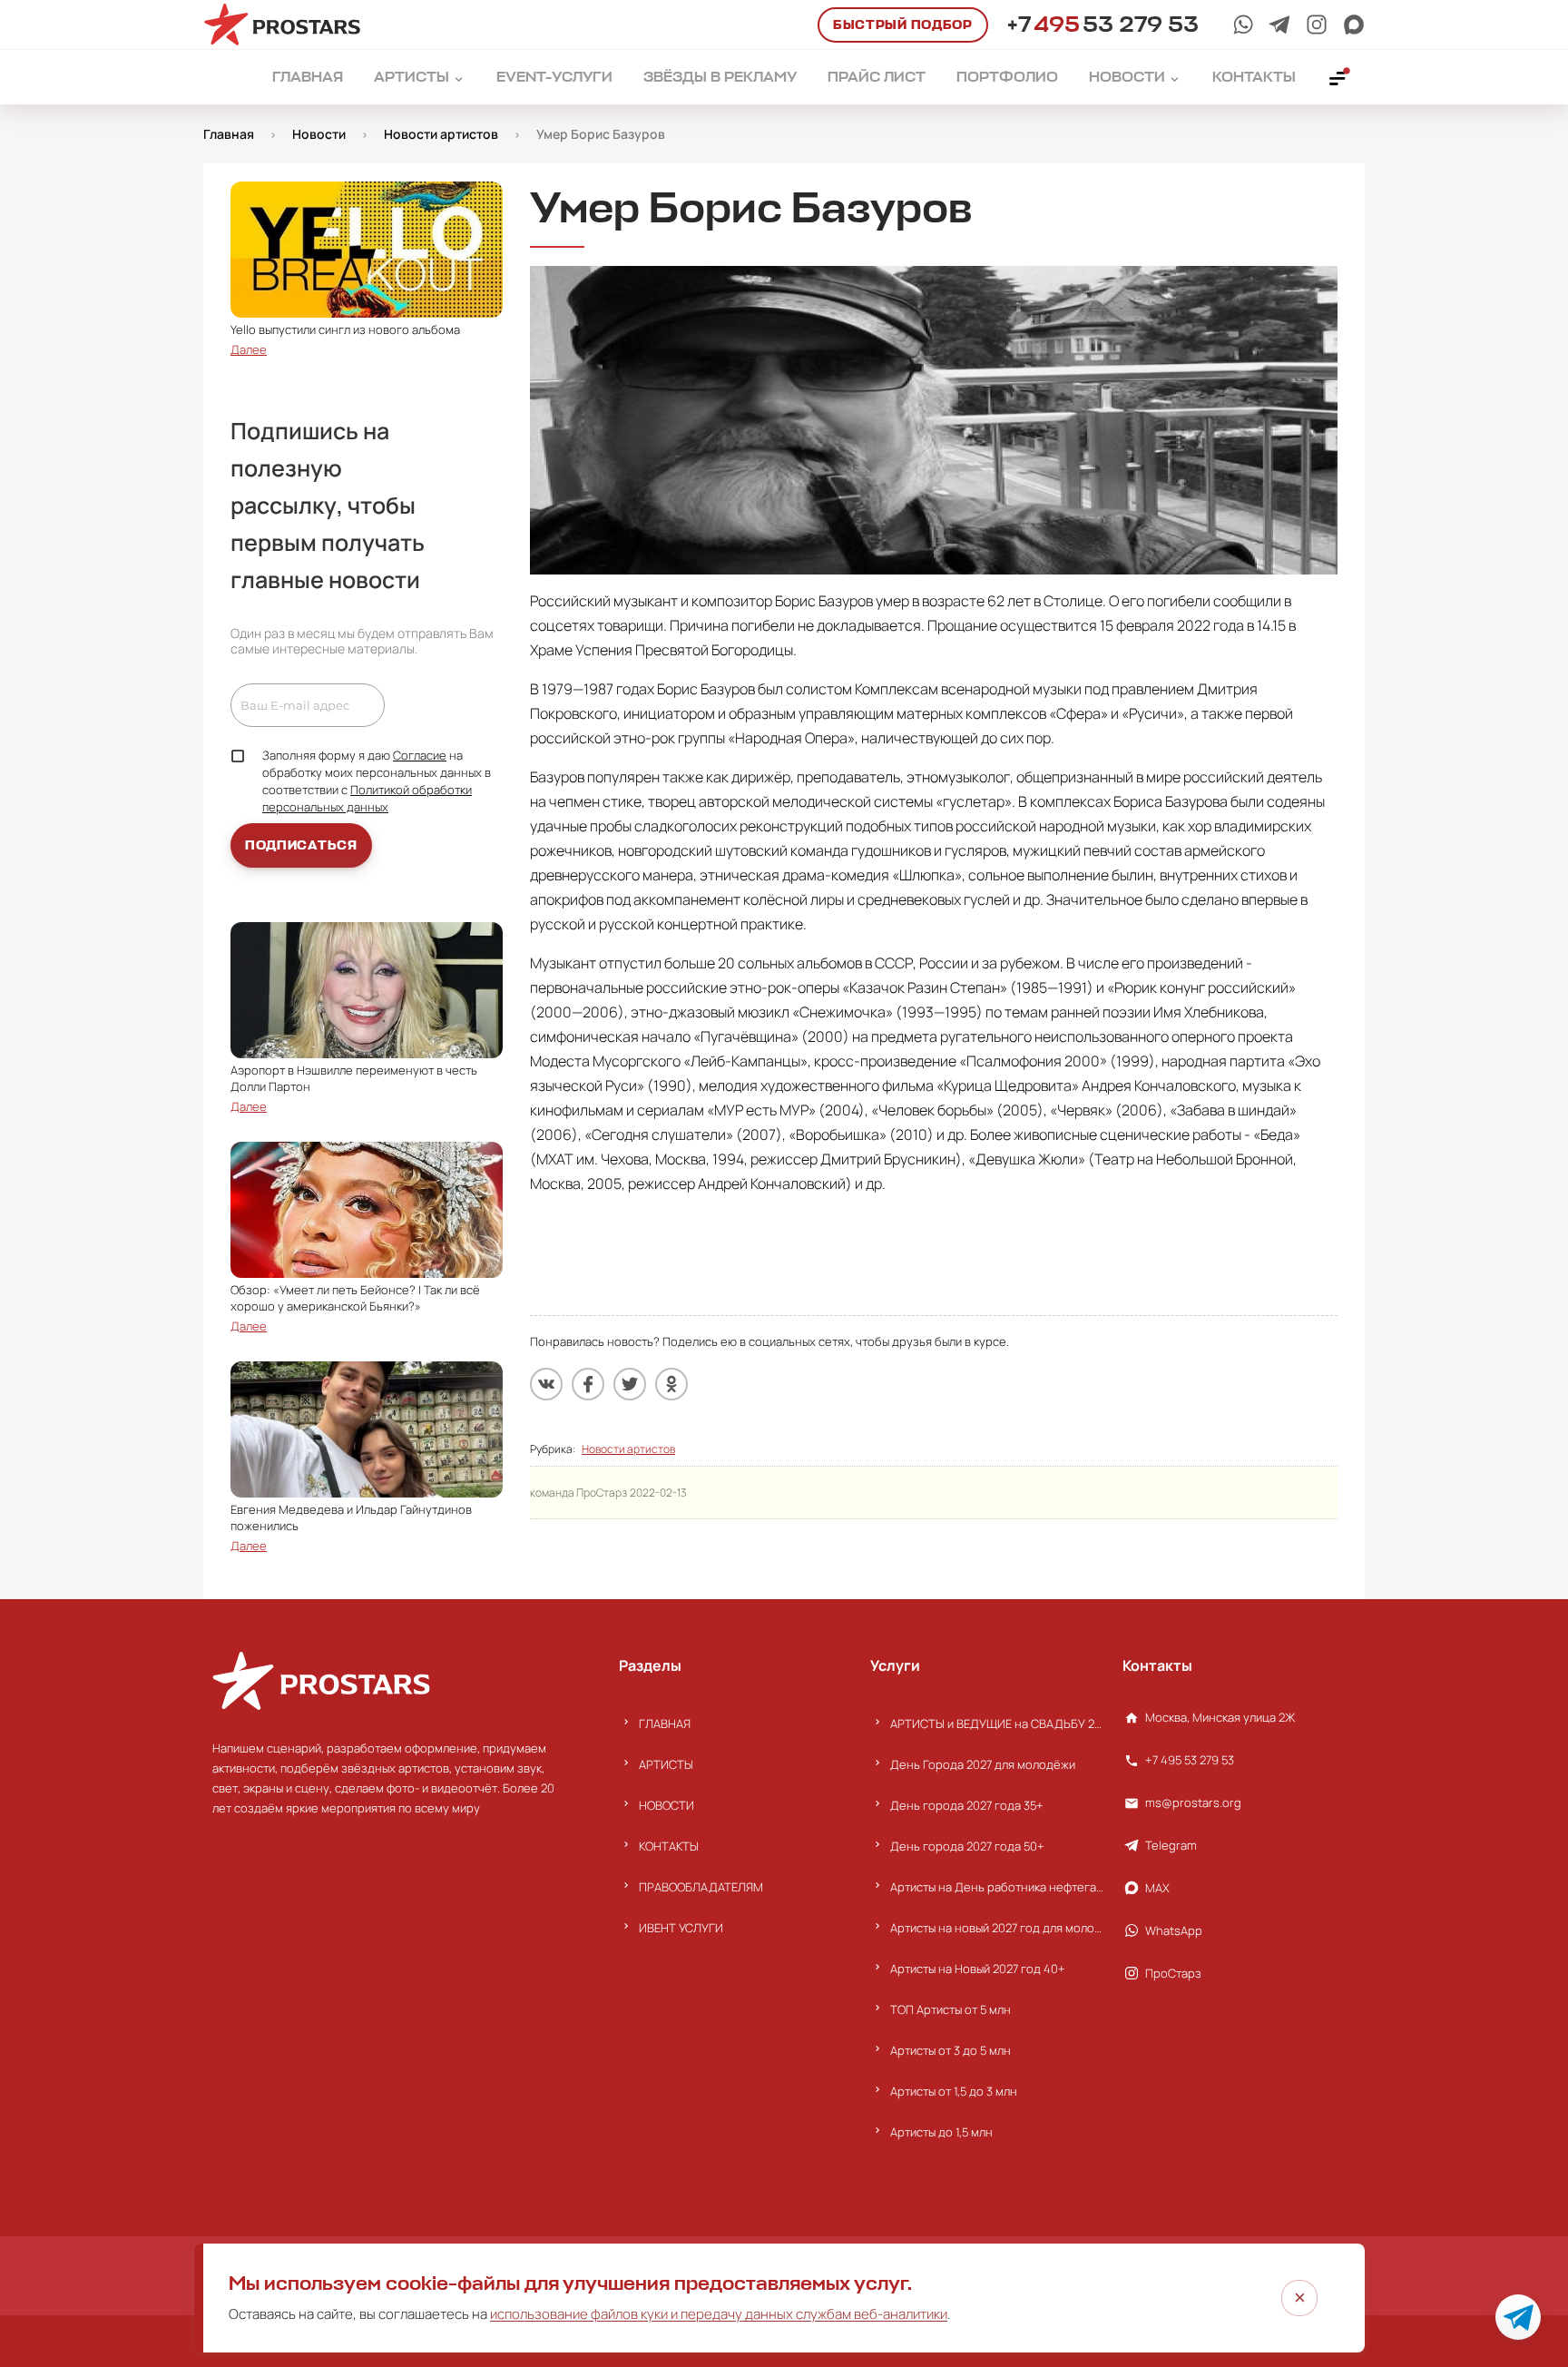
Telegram (1171, 1845)
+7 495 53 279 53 (1190, 1760)
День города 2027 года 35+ (967, 1805)
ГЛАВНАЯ (665, 1724)
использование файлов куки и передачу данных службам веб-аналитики (719, 2314)
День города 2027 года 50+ (967, 1846)
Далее (249, 349)
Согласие (420, 755)
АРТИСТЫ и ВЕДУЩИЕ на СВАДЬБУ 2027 (997, 1724)
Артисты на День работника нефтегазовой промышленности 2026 (997, 1887)
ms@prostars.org (1193, 1802)
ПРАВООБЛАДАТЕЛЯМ (701, 1887)
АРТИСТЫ (666, 1764)
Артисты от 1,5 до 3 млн (954, 2091)
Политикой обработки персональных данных (367, 798)
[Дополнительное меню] (1338, 77)
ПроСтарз (1173, 1973)
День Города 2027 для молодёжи (983, 1764)
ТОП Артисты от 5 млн (951, 2009)
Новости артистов (628, 1449)
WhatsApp (1174, 1930)
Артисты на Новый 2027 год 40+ (978, 1969)
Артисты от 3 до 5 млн (951, 2050)
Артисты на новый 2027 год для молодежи (997, 1928)
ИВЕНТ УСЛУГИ (681, 1928)
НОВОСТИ (666, 1805)
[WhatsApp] (1243, 25)
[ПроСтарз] (1317, 25)
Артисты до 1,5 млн (941, 2132)
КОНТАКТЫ (669, 1846)
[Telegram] (1279, 25)
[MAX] (1354, 25)
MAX (1157, 1888)
